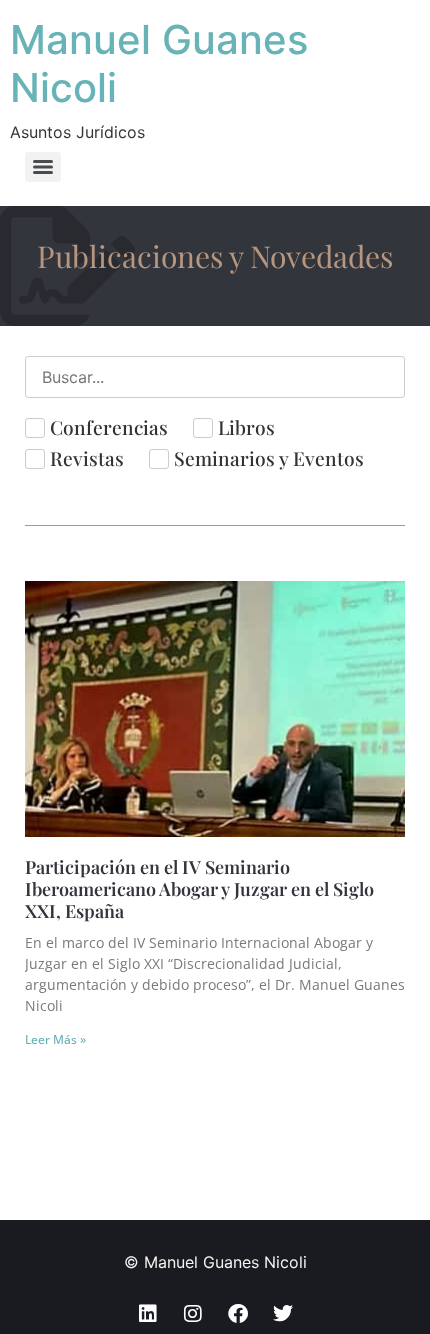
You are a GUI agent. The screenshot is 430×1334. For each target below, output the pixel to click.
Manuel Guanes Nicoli (159, 63)
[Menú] (43, 167)
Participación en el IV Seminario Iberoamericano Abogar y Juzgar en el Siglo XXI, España (199, 888)
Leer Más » (55, 1039)
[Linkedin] (148, 1314)
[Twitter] (283, 1314)
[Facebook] (238, 1314)
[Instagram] (193, 1314)
